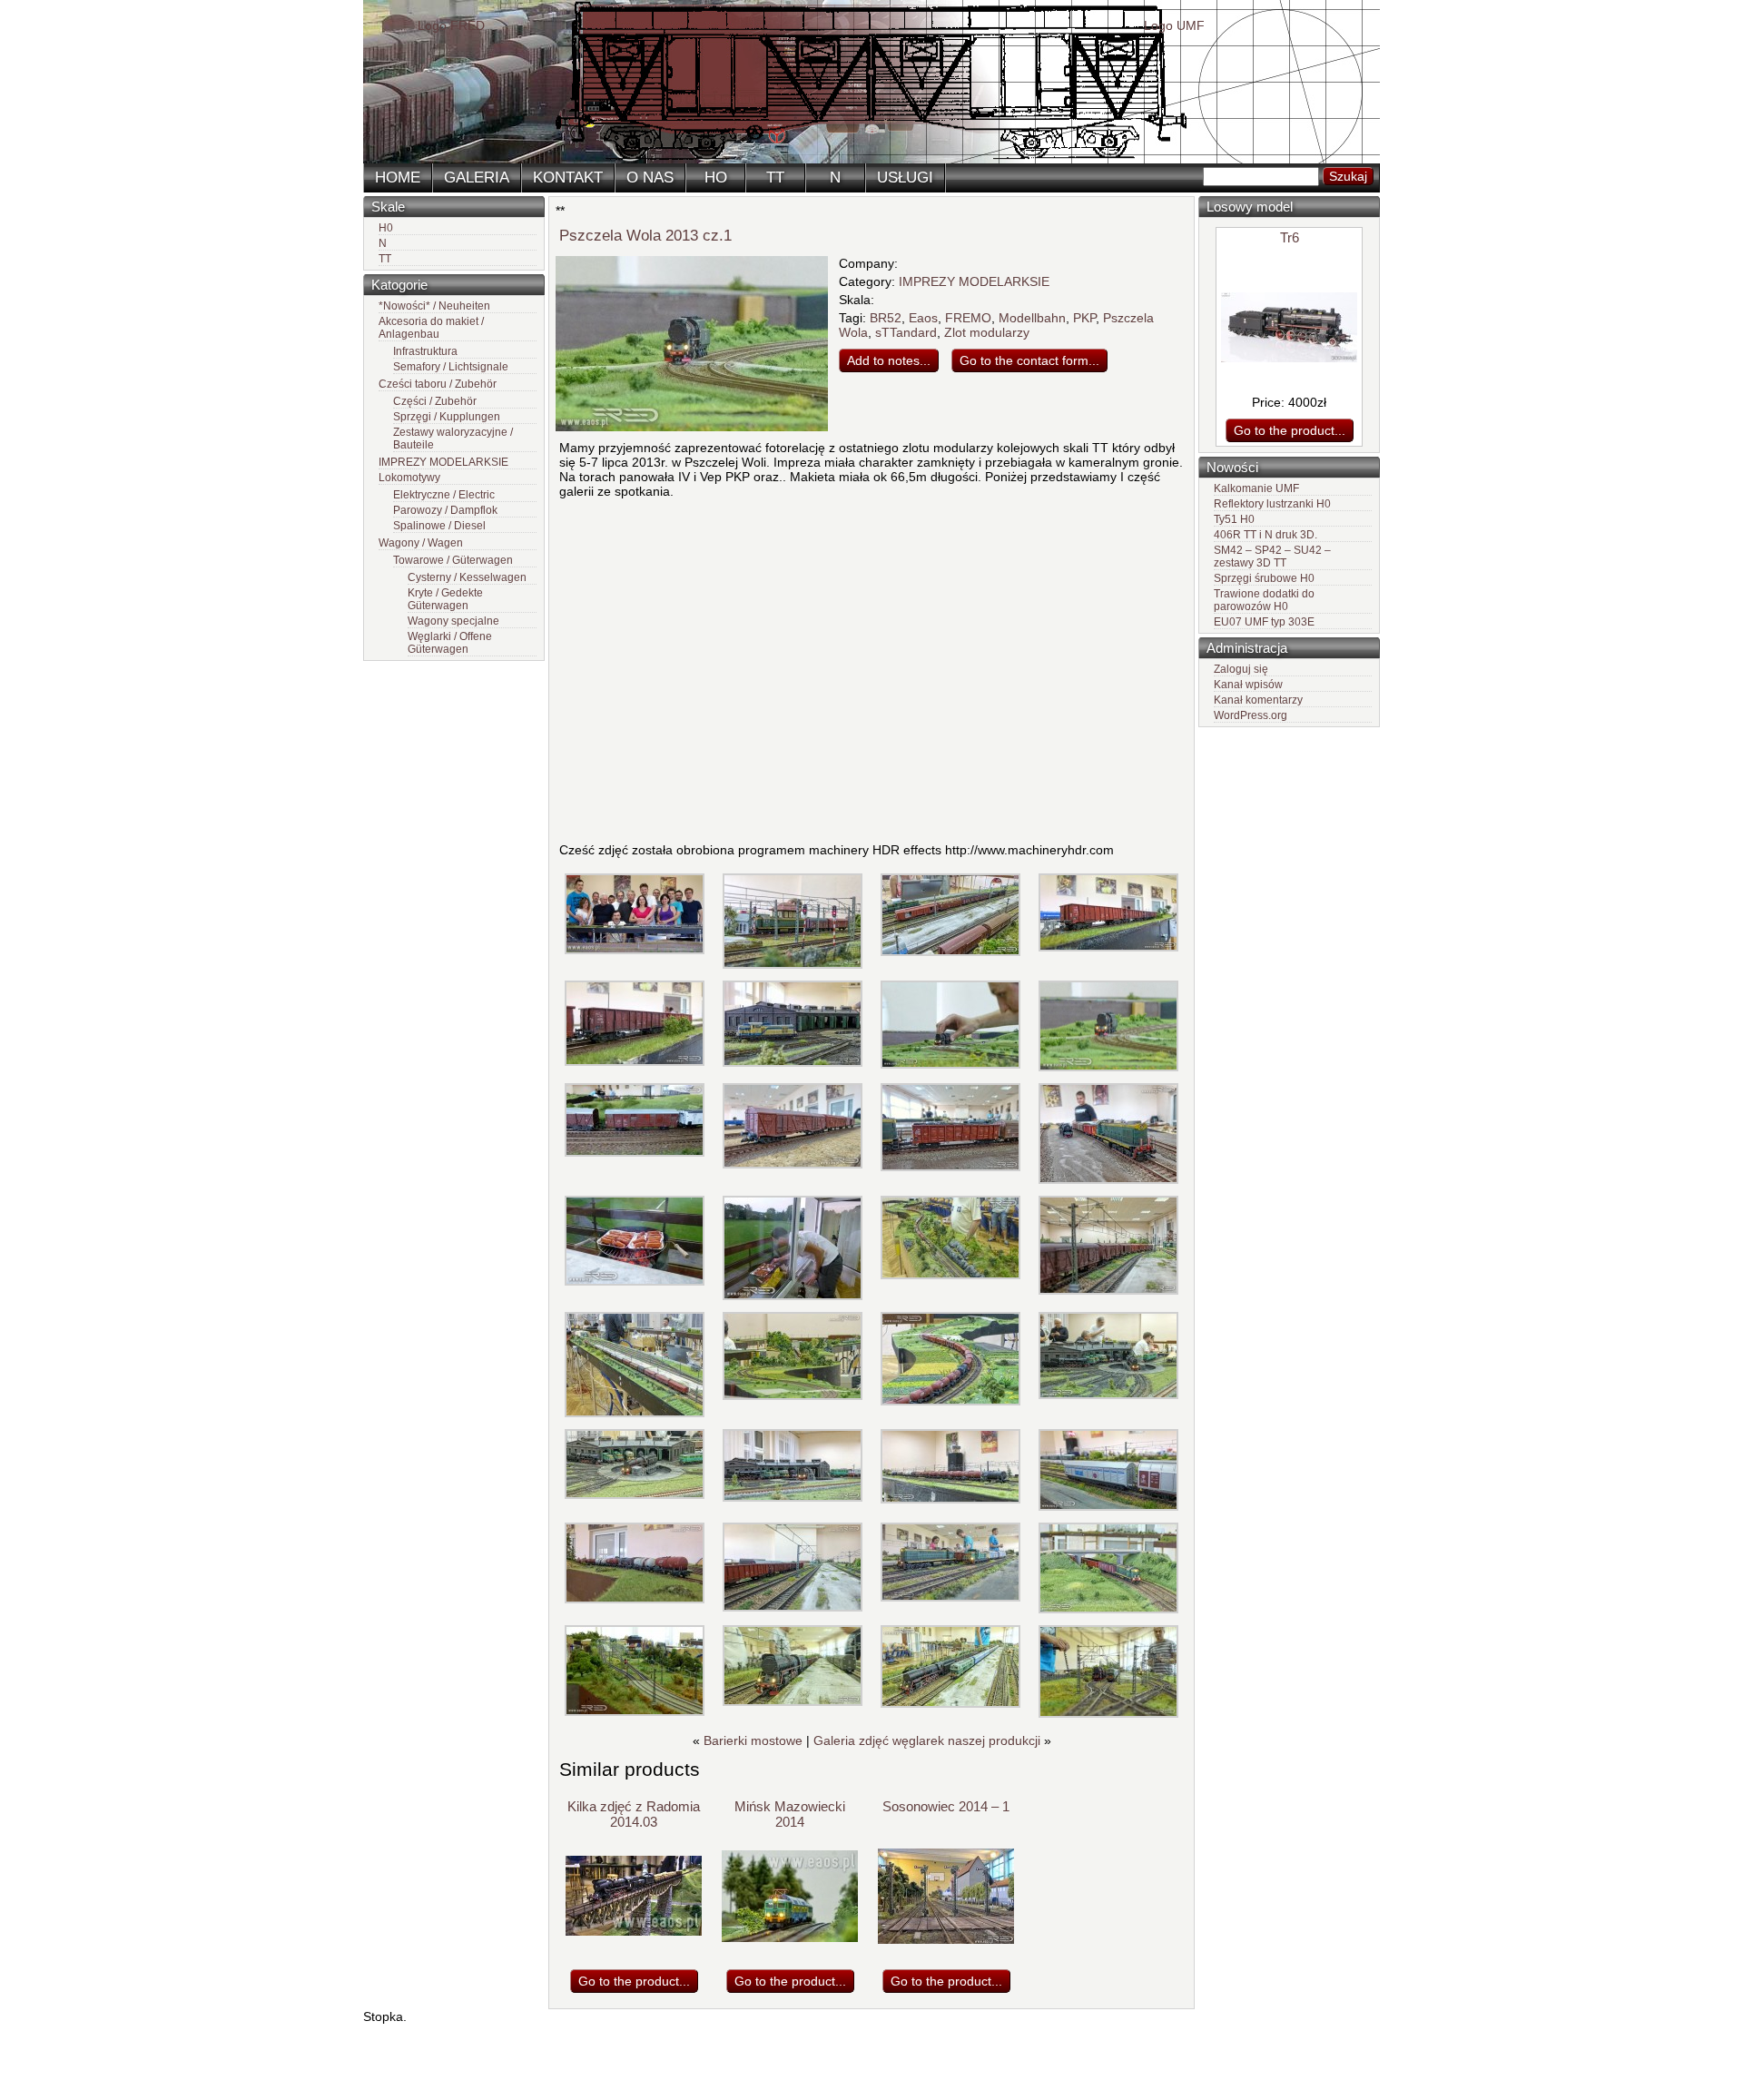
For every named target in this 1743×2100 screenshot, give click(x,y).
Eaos (923, 318)
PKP (1084, 318)
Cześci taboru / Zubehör (438, 384)
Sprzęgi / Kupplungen (447, 417)
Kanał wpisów (1248, 685)
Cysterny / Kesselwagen (467, 577)
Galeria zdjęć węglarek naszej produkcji (927, 1740)
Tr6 (1290, 237)
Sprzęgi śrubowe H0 (1264, 578)
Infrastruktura (425, 351)
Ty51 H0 (1234, 519)
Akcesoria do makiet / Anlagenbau (431, 328)
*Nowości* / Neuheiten (434, 306)
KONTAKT (568, 177)
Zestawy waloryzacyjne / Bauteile (453, 439)
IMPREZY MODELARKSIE (443, 462)
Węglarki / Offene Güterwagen (450, 643)
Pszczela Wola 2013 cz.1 (645, 236)
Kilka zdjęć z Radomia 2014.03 (634, 1814)
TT (775, 177)
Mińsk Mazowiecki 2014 (790, 1814)
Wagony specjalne (453, 621)
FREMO (968, 318)
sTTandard (906, 332)
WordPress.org (1251, 715)
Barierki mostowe (753, 1740)
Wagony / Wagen (421, 543)
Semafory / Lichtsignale (451, 367)
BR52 (886, 318)
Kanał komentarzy (1258, 700)
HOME (398, 177)
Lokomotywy (409, 478)
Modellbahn (1032, 318)
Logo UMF (1174, 25)
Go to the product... (1290, 430)
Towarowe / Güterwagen (453, 560)
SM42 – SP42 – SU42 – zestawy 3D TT (1272, 557)
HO (716, 177)
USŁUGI (905, 177)
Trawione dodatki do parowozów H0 (1264, 600)
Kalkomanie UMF (1256, 488)
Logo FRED (451, 25)
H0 (386, 228)
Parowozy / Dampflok (445, 510)
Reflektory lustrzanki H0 (1272, 504)
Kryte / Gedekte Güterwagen (445, 599)
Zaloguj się (1241, 669)
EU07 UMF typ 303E (1264, 622)
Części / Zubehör (435, 401)
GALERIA (477, 177)
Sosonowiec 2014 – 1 (946, 1806)
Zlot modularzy (987, 332)
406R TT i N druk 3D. (1265, 535)
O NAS (650, 177)
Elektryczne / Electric (444, 495)
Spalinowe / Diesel (439, 526)
